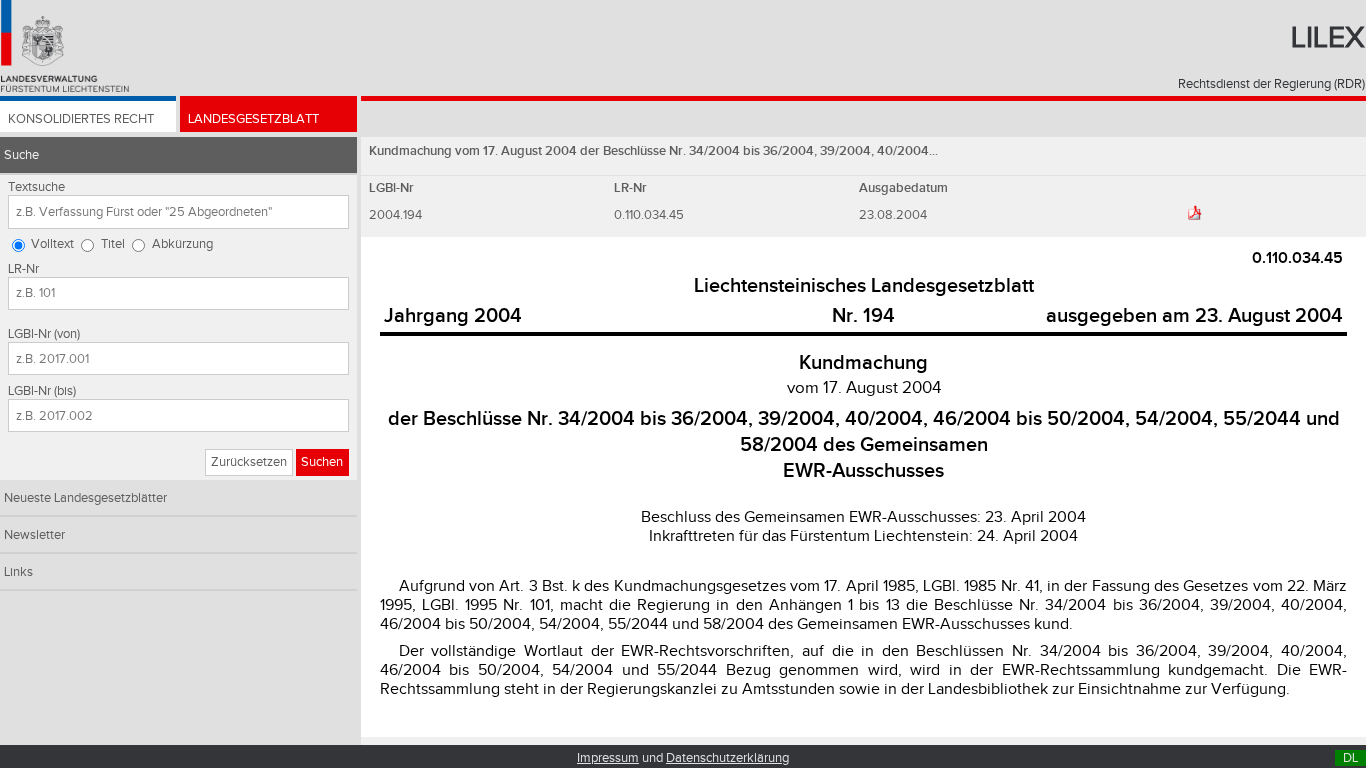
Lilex (1328, 38)
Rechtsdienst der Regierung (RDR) (1271, 84)
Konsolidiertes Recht (81, 119)
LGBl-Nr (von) (44, 334)
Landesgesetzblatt (253, 119)
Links (18, 572)
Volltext (52, 244)
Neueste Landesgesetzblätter (85, 498)
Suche (21, 155)
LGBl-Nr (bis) (42, 391)
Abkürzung (182, 244)
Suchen (322, 462)
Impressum (608, 758)
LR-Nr (23, 269)
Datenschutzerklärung (727, 758)
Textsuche (36, 187)
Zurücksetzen (249, 462)
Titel (113, 244)
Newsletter (34, 535)
